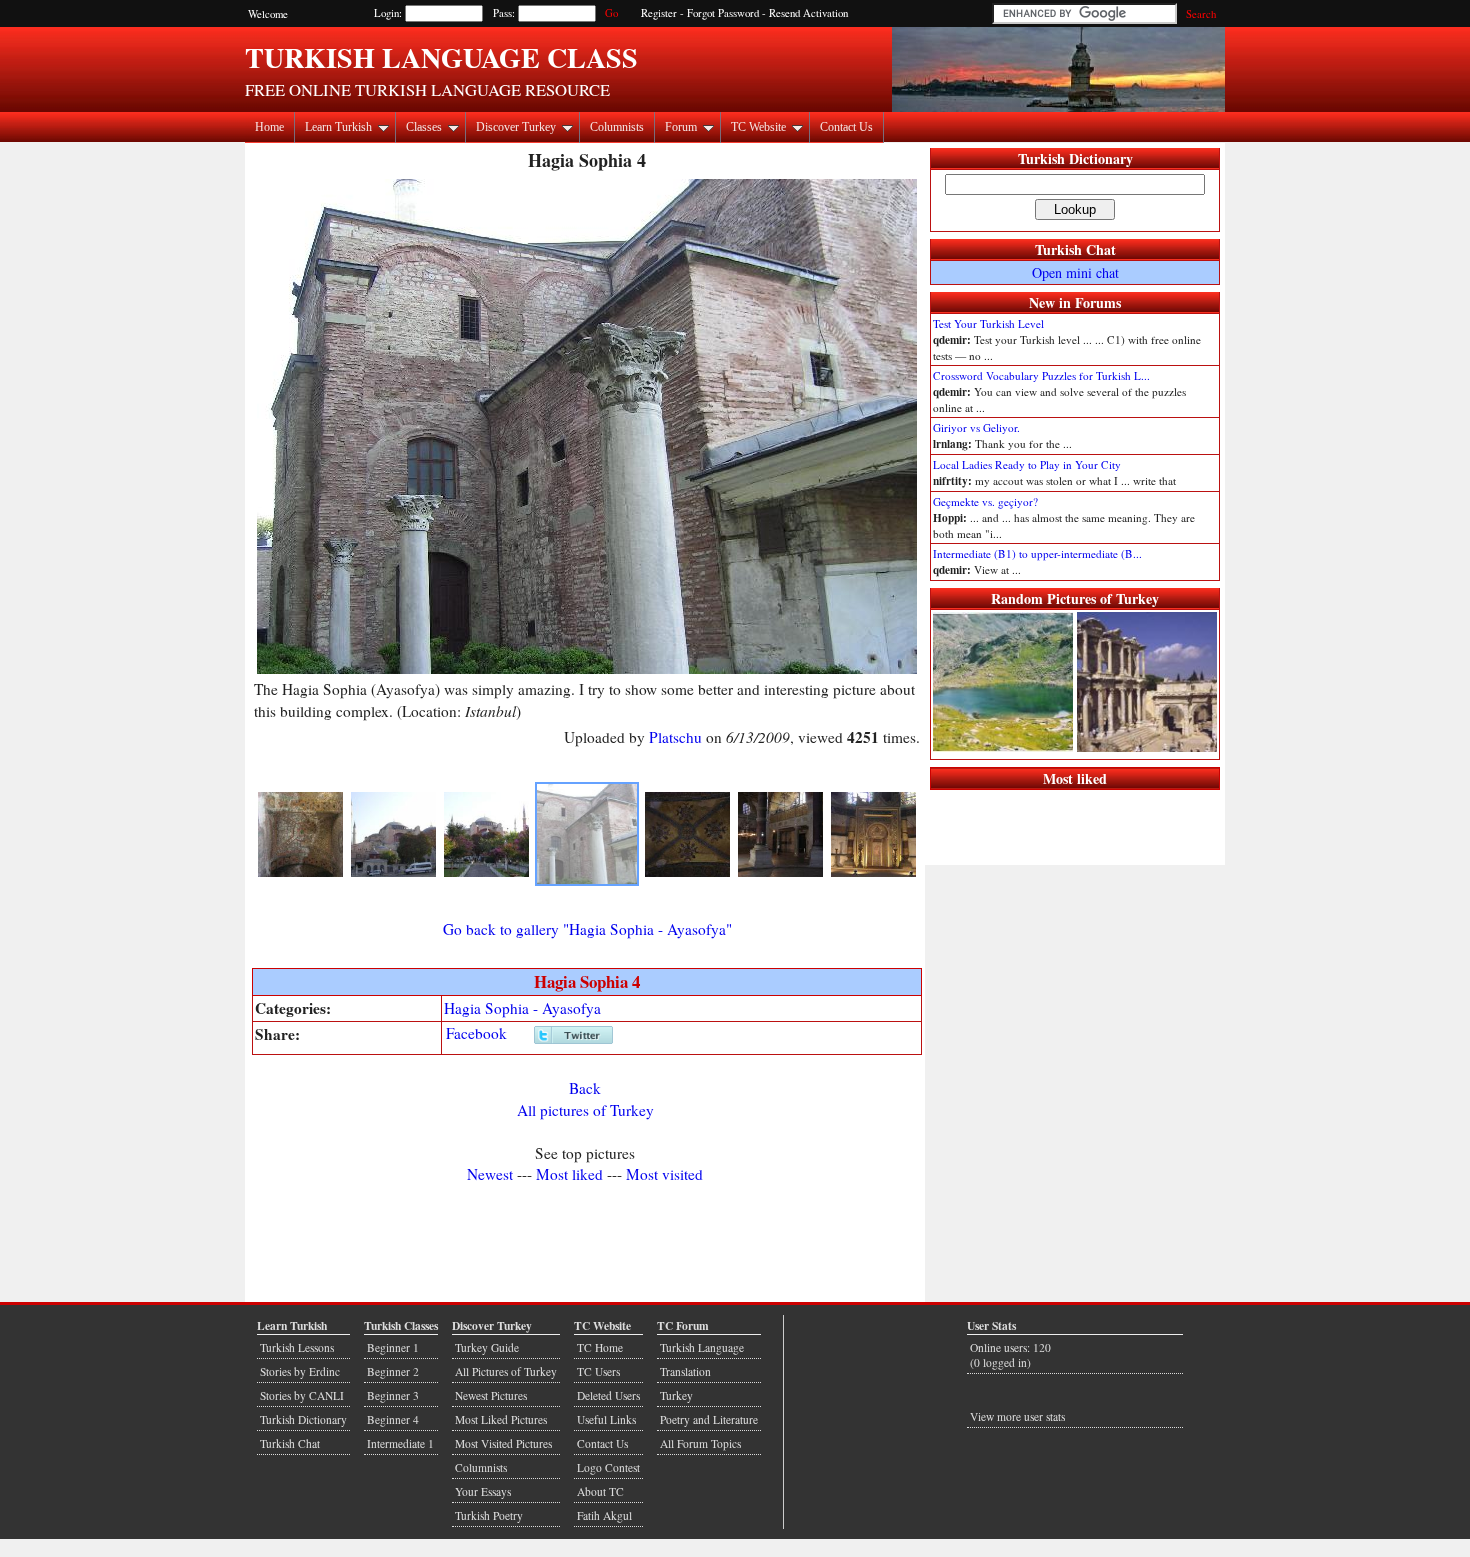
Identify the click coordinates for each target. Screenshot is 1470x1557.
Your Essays (483, 1491)
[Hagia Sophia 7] (873, 873)
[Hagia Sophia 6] (780, 873)
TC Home (600, 1347)
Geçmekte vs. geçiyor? (985, 501)
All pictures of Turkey (585, 1110)
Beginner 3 (393, 1395)
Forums (1098, 302)
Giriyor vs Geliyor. (976, 427)
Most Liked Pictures (501, 1419)
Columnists (617, 127)
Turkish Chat (1075, 249)
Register (659, 13)
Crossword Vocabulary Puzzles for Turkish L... (1041, 375)
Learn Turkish (338, 127)
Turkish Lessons (297, 1347)
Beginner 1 (393, 1347)
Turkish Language (702, 1347)
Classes (424, 127)
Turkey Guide (487, 1347)
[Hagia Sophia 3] (486, 873)
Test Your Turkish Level (988, 323)
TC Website (758, 127)
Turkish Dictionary (1075, 158)
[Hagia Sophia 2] (393, 873)
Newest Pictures (491, 1395)
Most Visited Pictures (503, 1443)
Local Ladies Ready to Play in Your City (1027, 464)
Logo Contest (608, 1467)
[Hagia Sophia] (300, 873)
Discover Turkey (516, 127)
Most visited (664, 1174)
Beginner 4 (393, 1419)
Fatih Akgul (604, 1515)
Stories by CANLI (302, 1395)
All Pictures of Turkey (506, 1371)
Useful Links (606, 1419)
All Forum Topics (700, 1443)
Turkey (676, 1395)
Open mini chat (1075, 272)
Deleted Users (608, 1395)
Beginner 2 (393, 1371)
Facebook (476, 1033)
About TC (600, 1491)
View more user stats (1017, 1416)
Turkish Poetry (489, 1515)
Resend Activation (808, 13)
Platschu (675, 737)
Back (585, 1088)
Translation (685, 1371)
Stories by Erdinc (300, 1371)
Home (269, 127)
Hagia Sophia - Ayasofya (522, 1008)
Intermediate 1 (400, 1443)
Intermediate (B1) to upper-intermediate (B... (1037, 553)
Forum (681, 127)
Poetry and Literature (709, 1419)
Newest (490, 1174)
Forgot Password (723, 13)
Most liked (569, 1174)
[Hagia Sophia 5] (687, 873)
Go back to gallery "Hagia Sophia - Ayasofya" (587, 929)
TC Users (598, 1371)
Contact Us (846, 127)
